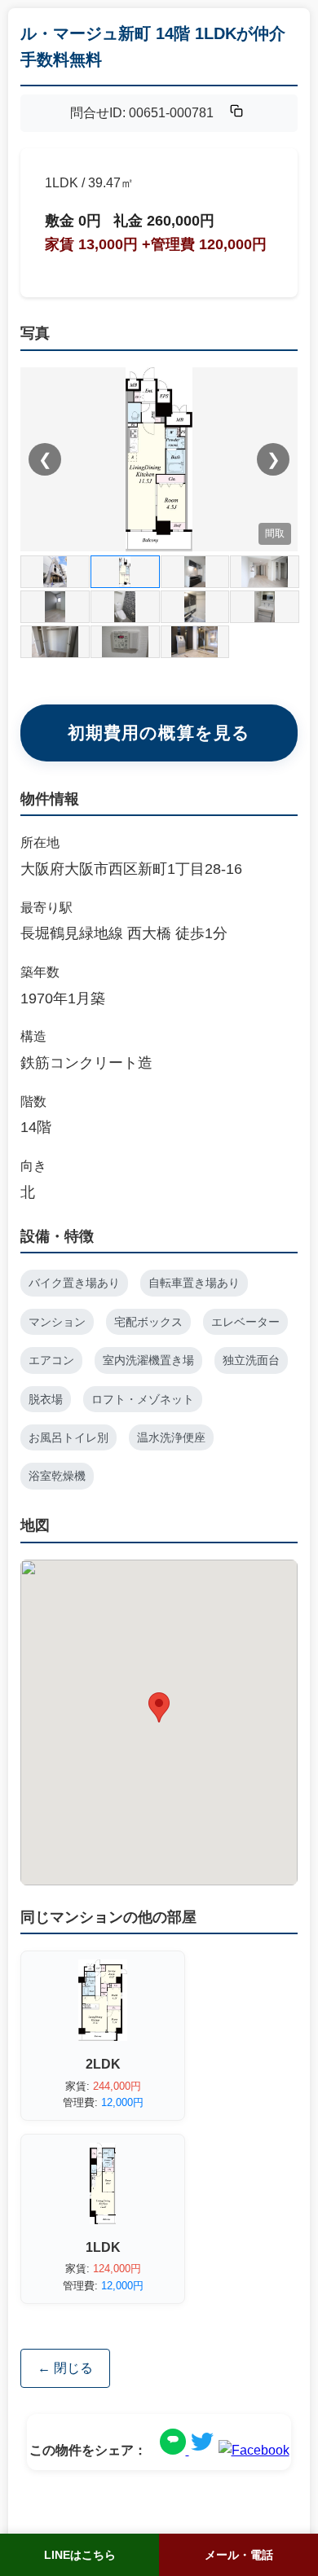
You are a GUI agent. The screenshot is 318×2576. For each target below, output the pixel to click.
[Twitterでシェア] (202, 2450)
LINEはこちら (80, 2555)
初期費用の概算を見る (159, 733)
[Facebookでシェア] (254, 2450)
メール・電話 (239, 2555)
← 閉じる (65, 2368)
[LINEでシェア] (174, 2450)
